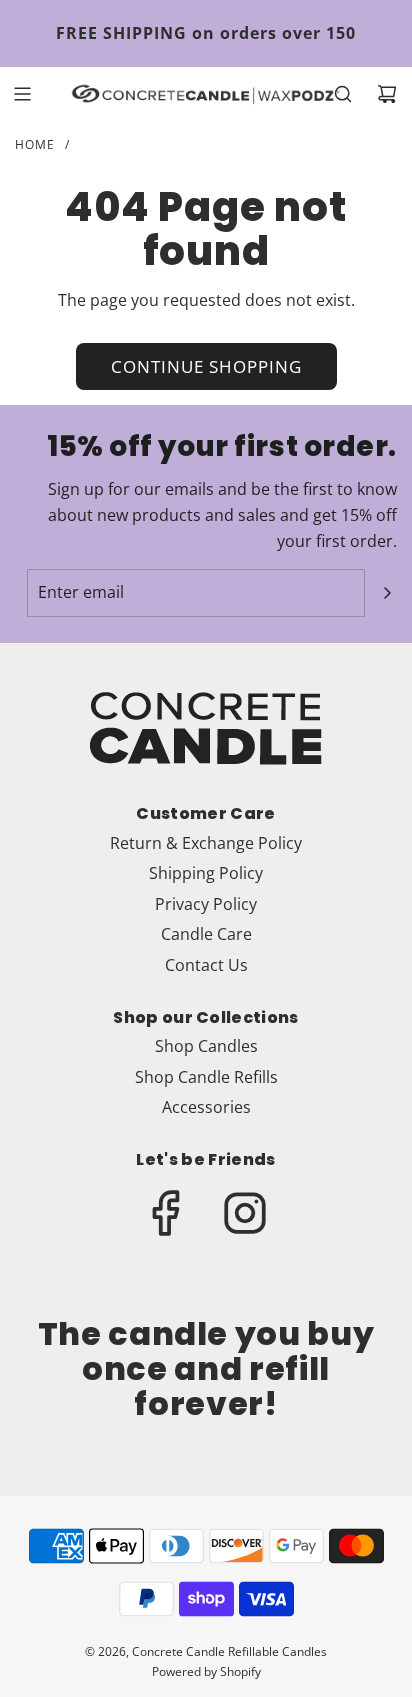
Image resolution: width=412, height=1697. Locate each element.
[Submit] (387, 593)
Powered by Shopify (206, 1671)
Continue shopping (206, 366)
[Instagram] (245, 1213)
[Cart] (387, 94)
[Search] (343, 94)
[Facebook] (167, 1213)
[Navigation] (22, 94)
